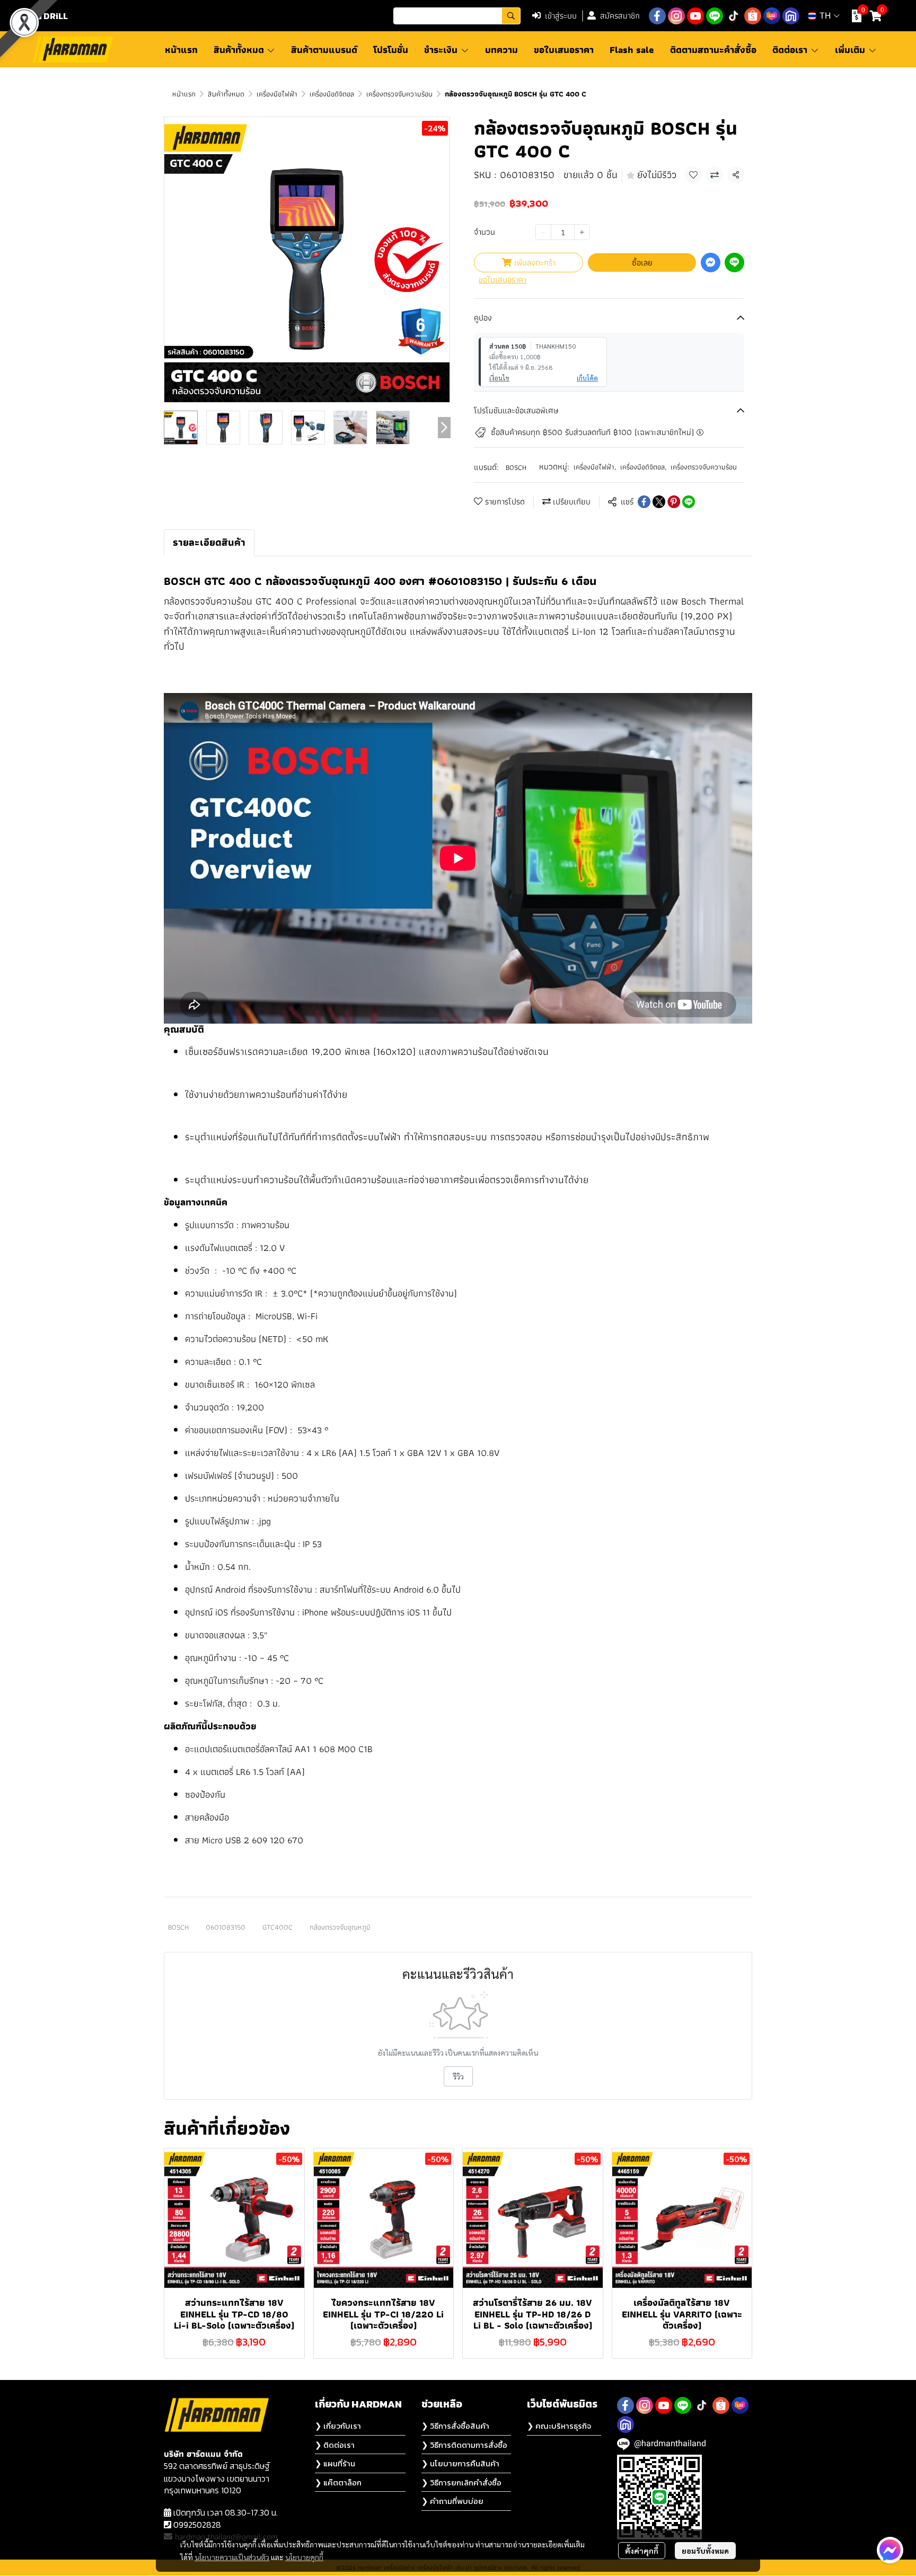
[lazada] (772, 16)
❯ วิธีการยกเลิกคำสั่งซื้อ (461, 2482)
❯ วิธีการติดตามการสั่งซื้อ (464, 2445)
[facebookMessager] (890, 2550)
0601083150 (226, 1927)
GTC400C (278, 1927)
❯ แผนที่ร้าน (335, 2463)
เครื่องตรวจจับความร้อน (399, 94)
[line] (715, 16)
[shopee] (753, 16)
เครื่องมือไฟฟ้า (277, 94)
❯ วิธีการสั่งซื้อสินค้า (455, 2426)
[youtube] (695, 16)
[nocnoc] (791, 16)
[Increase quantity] (582, 232)
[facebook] (657, 16)
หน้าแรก (184, 94)
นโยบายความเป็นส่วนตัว (232, 2557)
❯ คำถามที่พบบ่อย (452, 2501)
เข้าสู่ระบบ (561, 16)
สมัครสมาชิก (620, 16)
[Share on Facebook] (644, 502)
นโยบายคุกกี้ (304, 2557)
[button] (457, 16)
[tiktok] (734, 16)
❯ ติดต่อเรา (335, 2445)
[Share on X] (659, 502)
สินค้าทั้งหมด (226, 94)
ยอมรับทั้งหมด (705, 2551)
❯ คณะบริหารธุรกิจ (559, 2426)
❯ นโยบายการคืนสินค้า (460, 2463)
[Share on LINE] (689, 502)
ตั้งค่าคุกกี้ (642, 2551)
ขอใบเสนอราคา (503, 280)
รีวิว (458, 2076)
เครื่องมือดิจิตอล (332, 94)
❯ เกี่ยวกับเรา (338, 2426)
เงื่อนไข (499, 378)
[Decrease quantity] (543, 232)
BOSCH (516, 467)
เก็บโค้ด (587, 378)
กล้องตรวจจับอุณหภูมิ (340, 1927)
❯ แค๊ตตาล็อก (338, 2482)
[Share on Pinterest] (674, 502)
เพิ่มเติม (851, 50)
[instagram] (676, 16)
